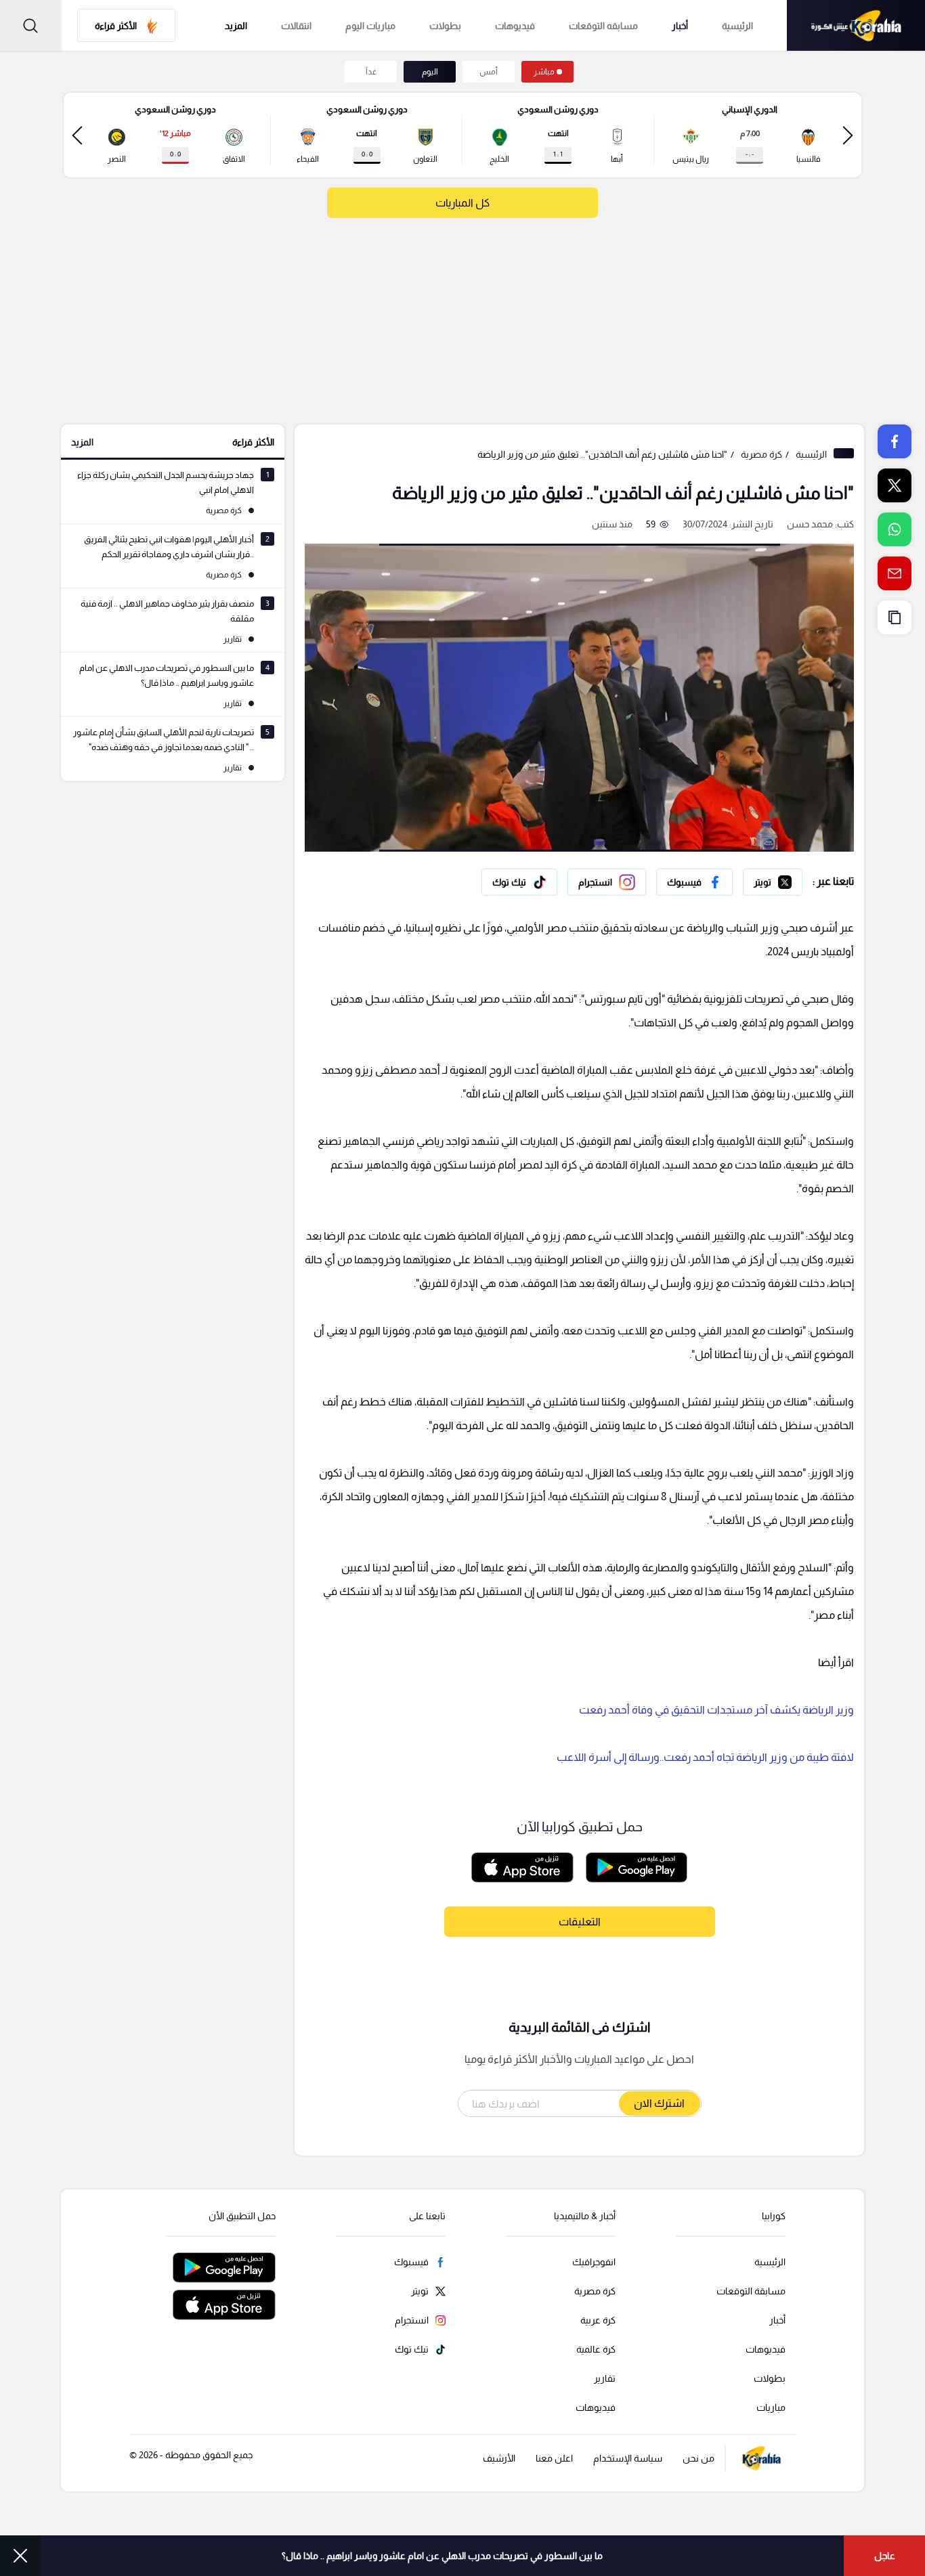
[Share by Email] (895, 573)
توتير (793, 879)
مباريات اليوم (370, 26)
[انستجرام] (607, 882)
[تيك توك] (519, 882)
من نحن (698, 2458)
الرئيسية (737, 26)
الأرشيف (499, 2458)
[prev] (848, 135)
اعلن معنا (554, 2458)
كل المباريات (462, 203)
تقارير (605, 2378)
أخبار (680, 26)
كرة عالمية (596, 2349)
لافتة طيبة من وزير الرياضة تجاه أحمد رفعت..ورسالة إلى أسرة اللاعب (705, 1757)
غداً (371, 72)
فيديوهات (515, 26)
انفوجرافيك (594, 2262)
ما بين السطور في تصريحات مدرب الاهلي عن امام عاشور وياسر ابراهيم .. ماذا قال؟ (442, 2556)
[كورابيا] (856, 25)
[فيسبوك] (694, 882)
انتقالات (296, 26)
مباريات (771, 2407)
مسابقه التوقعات (603, 26)
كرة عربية (598, 2320)
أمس (489, 72)
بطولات (445, 26)
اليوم (430, 72)
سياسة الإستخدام (628, 2458)
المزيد (82, 442)
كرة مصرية (761, 454)
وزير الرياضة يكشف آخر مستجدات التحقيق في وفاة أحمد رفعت (716, 1710)
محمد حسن (810, 524)
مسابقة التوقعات (751, 2291)
